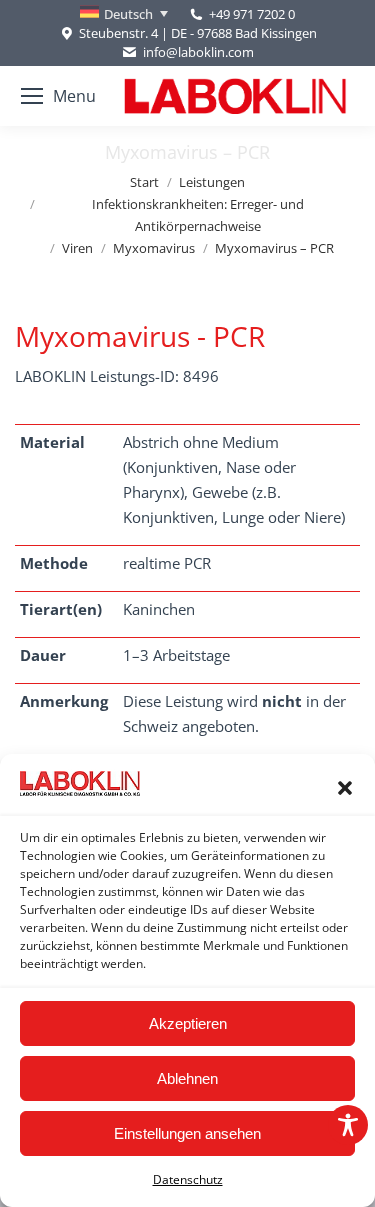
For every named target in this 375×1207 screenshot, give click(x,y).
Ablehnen (187, 1078)
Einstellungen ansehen (187, 1133)
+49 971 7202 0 (252, 14)
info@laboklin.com (198, 52)
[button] (345, 788)
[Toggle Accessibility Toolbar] (348, 1125)
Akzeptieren (188, 1023)
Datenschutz (188, 1179)
